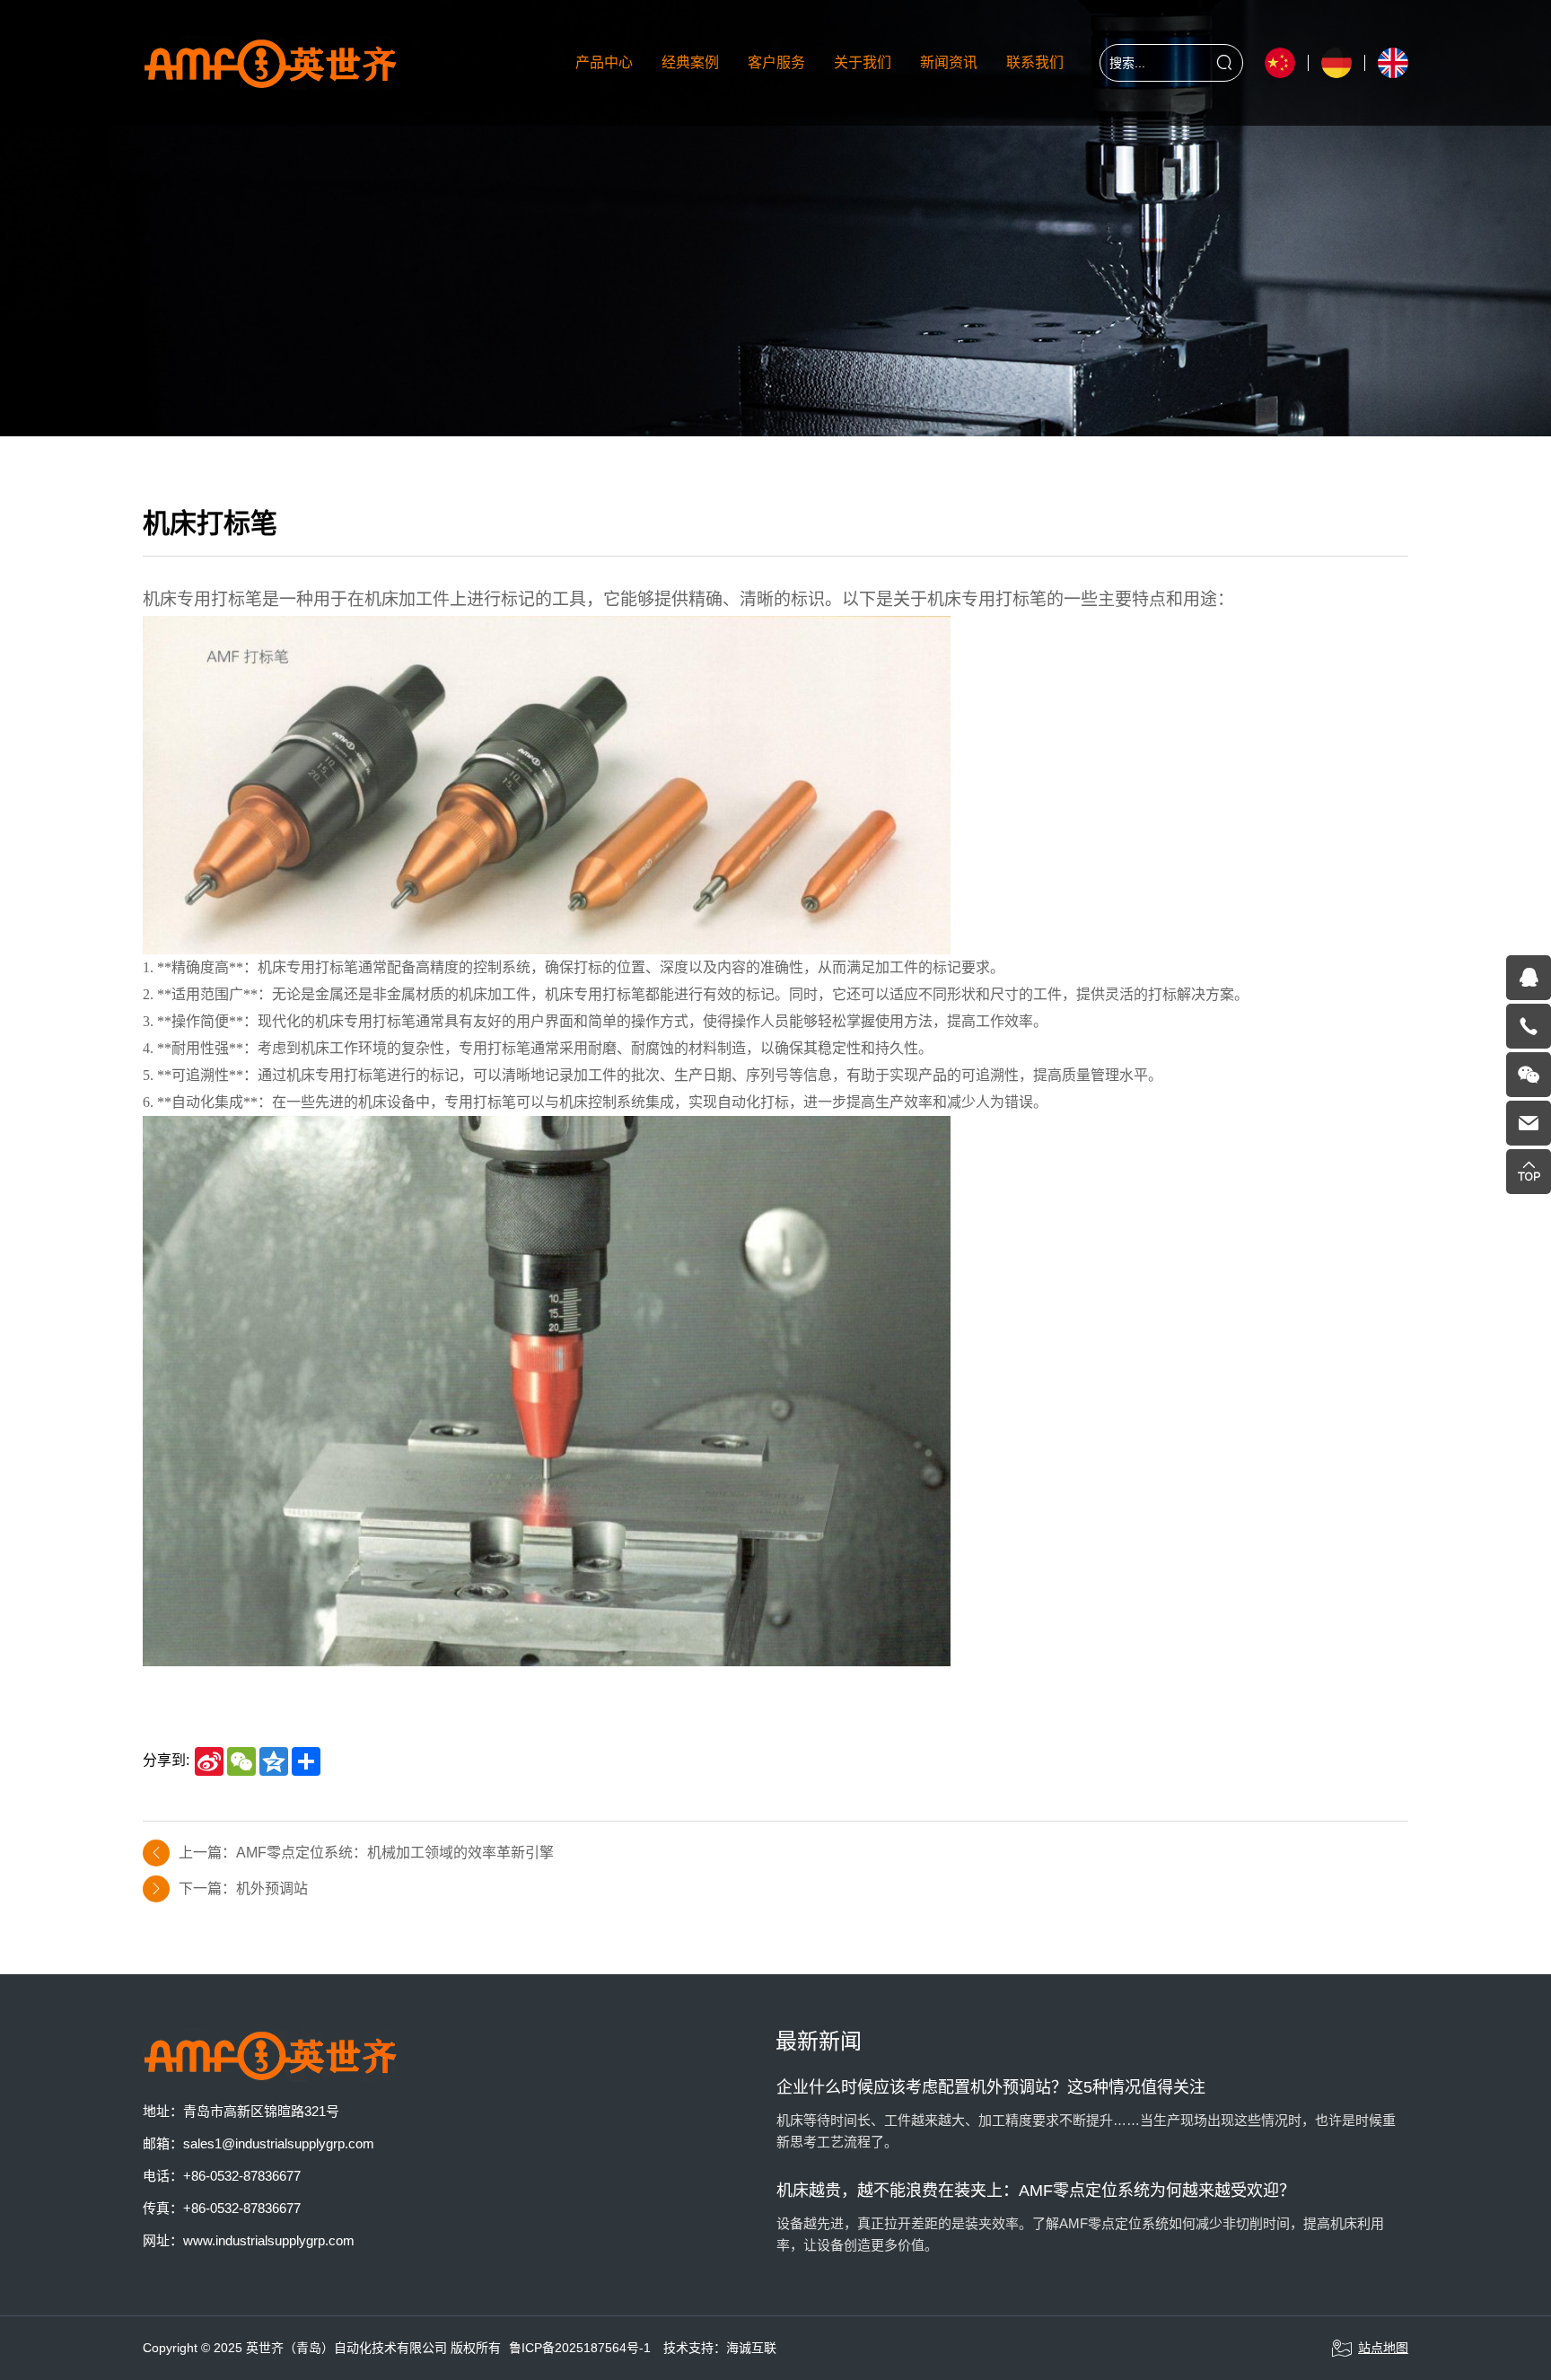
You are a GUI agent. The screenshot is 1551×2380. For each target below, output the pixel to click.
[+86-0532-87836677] (1529, 1026)
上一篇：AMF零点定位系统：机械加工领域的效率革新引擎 (366, 1853)
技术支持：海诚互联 (720, 2348)
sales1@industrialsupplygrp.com (279, 2143)
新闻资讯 (949, 62)
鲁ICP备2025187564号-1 (580, 2348)
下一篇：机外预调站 (243, 1888)
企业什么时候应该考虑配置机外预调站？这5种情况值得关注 (991, 2087)
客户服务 (776, 62)
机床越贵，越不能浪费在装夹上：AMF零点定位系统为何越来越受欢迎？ (1036, 2191)
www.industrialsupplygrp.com (269, 2240)
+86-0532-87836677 (242, 2176)
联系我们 (1035, 62)
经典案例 (690, 62)
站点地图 (1383, 2348)
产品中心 (604, 62)
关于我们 (863, 62)
